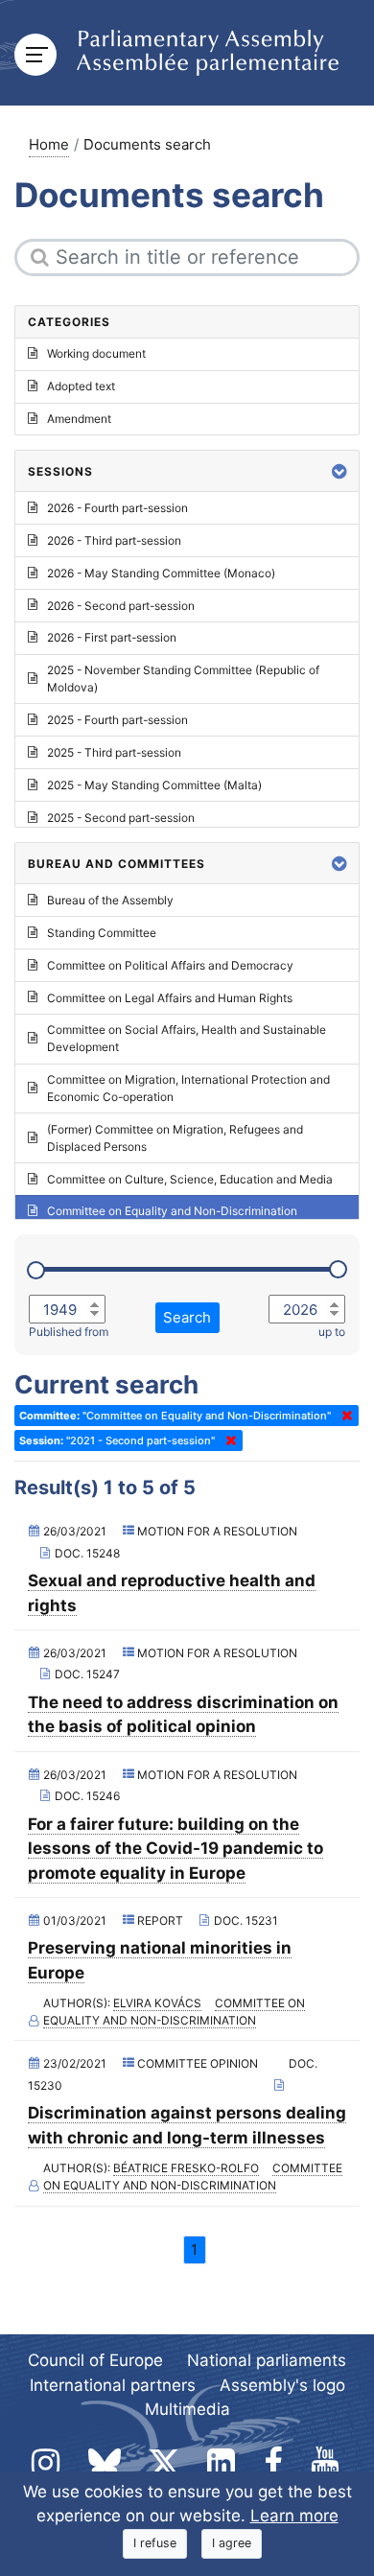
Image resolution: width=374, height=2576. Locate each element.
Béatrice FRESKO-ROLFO (186, 2168)
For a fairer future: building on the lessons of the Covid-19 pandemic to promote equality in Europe (175, 1849)
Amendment (79, 419)
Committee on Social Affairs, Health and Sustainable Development (187, 1038)
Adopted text (81, 386)
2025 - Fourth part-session (117, 720)
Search (187, 1317)
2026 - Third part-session (114, 540)
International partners (113, 2385)
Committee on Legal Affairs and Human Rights (170, 998)
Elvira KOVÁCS (157, 2003)
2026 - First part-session (112, 637)
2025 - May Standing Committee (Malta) (154, 785)
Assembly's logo (282, 2385)
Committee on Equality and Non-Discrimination (172, 1211)
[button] (339, 471)
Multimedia (187, 2409)
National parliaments (267, 2360)
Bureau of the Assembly (110, 900)
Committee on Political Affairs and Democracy (170, 965)
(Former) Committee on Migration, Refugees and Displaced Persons (175, 1138)
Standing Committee (102, 933)
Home (49, 144)
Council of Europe (95, 2360)
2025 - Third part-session (114, 752)
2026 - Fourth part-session (117, 508)
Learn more (294, 2516)
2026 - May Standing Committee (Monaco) (161, 573)
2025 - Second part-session (121, 818)
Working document (96, 353)
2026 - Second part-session (121, 606)
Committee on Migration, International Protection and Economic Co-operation (188, 1088)
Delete (343, 1416)
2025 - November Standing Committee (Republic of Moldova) (183, 679)
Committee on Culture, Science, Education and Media (190, 1179)
